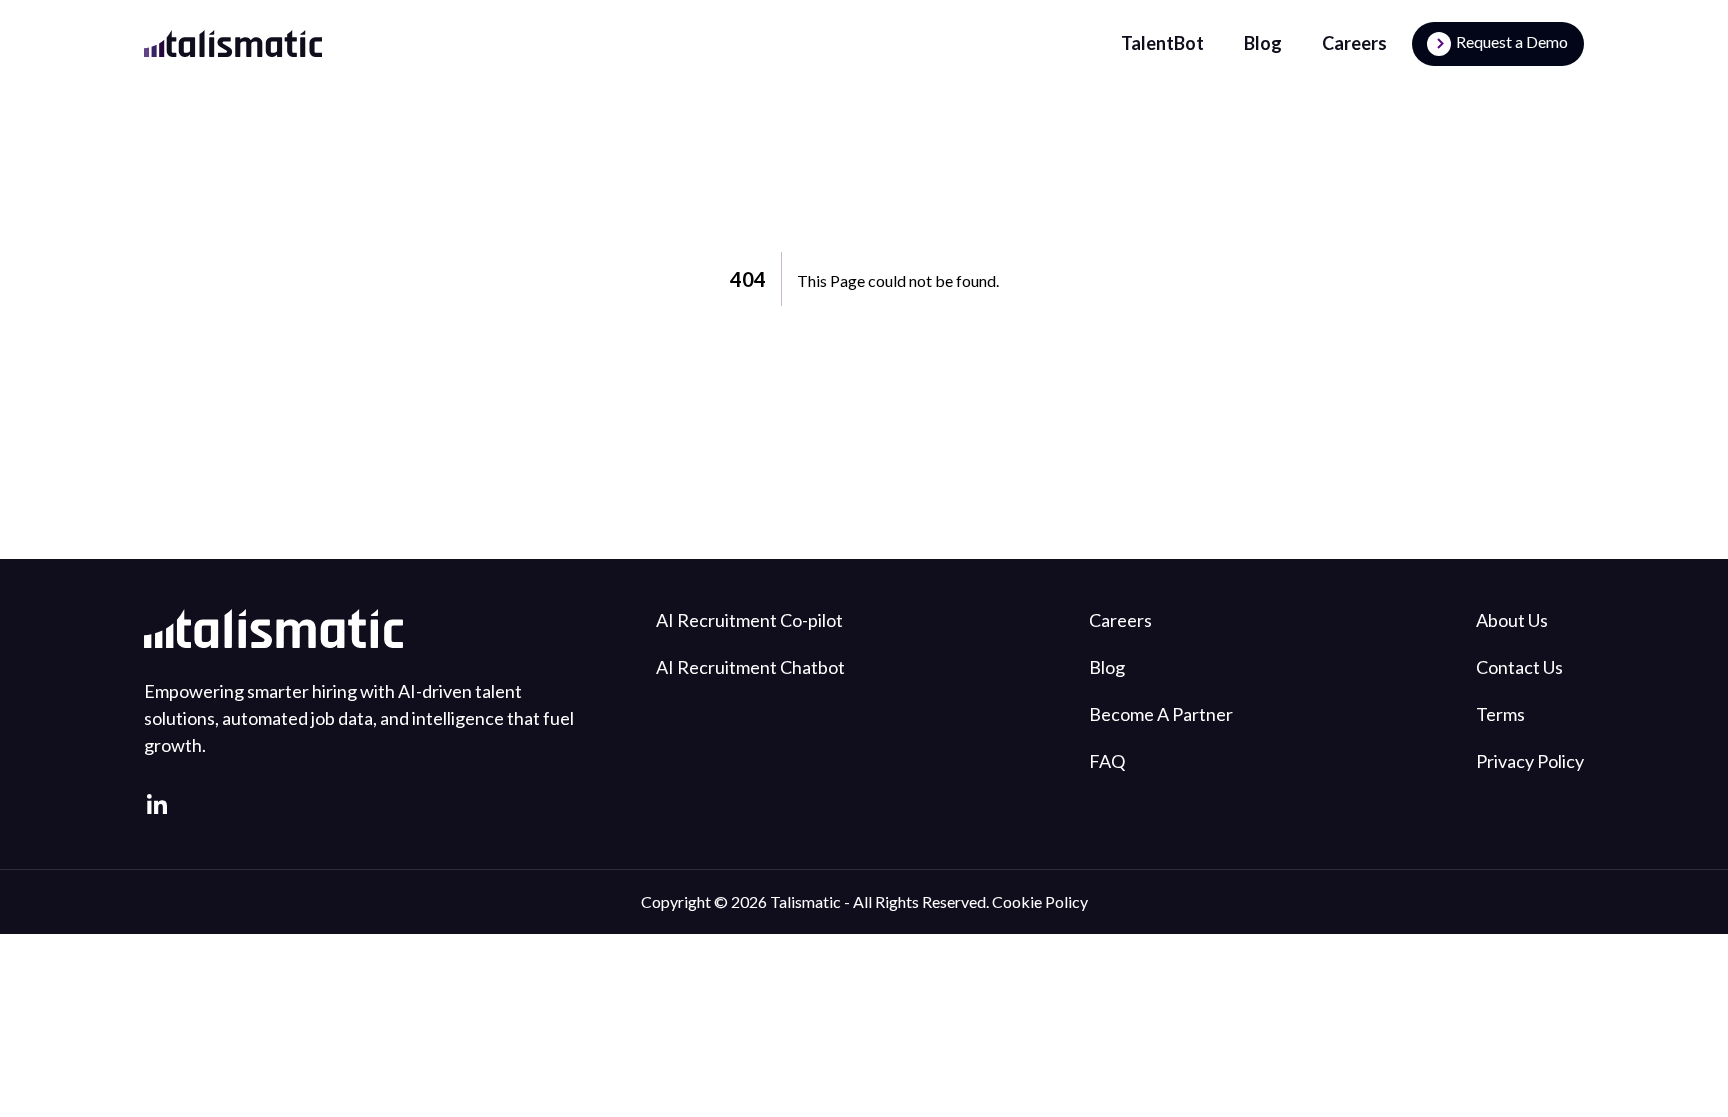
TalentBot (1162, 43)
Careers (1354, 43)
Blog (1263, 43)
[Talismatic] (233, 43)
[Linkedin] (157, 804)
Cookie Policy (1040, 901)
